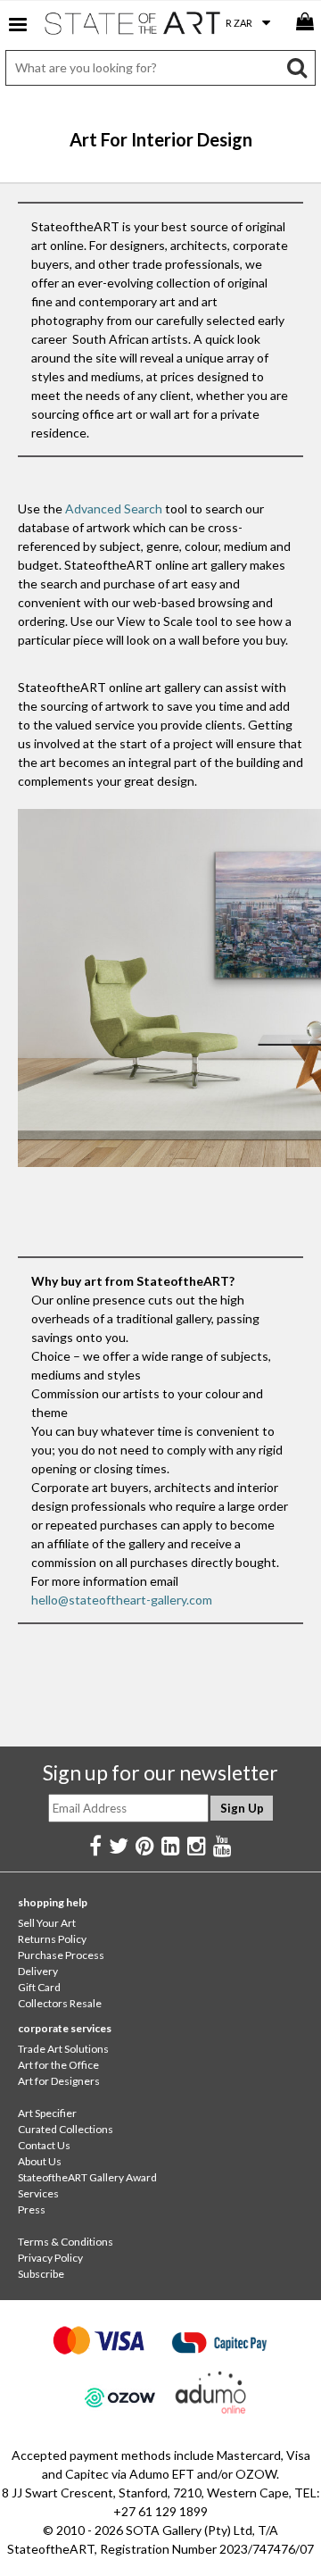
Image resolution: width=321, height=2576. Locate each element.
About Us (40, 2161)
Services (38, 2193)
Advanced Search (114, 509)
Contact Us (44, 2145)
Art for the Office (58, 2065)
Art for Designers (59, 2081)
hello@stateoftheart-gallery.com (122, 1600)
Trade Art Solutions (63, 2049)
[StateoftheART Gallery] (134, 27)
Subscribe (41, 2274)
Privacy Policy (50, 2258)
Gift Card (39, 1987)
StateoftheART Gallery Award (87, 2177)
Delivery (38, 1971)
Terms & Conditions (66, 2242)
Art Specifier (47, 2113)
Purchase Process (61, 1955)
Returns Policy (52, 1939)
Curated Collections (66, 2129)
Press (32, 2209)
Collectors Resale (60, 2003)
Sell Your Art (47, 1923)
